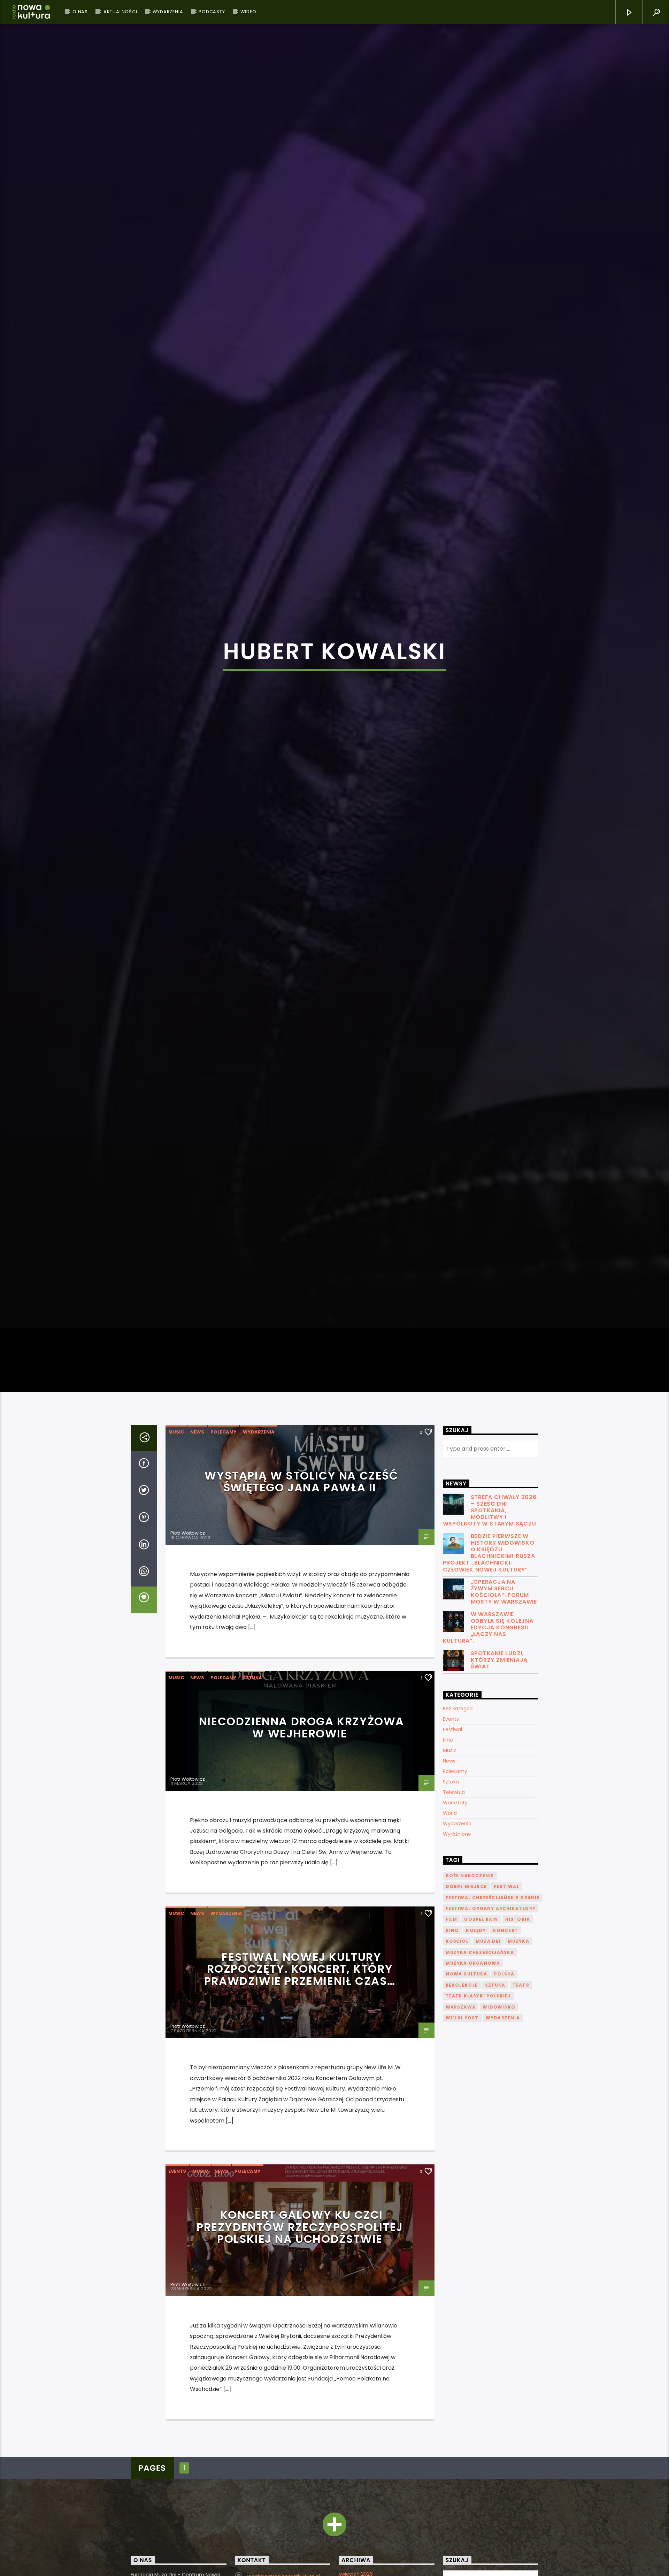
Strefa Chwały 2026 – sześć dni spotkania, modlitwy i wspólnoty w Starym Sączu (490, 1532)
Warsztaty (455, 1824)
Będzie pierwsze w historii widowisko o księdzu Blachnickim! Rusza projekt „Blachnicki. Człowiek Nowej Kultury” (489, 1574)
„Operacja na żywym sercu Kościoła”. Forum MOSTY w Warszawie (504, 1614)
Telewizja (454, 1814)
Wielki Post (462, 2039)
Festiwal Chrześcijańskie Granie (493, 1919)
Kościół (457, 1963)
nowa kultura (466, 1996)
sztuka (495, 2007)
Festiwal (452, 1751)
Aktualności (120, 12)
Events (177, 2193)
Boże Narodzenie (470, 1897)
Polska (504, 1996)
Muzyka (518, 1963)
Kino (448, 1761)
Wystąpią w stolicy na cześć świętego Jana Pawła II (301, 1503)
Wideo (248, 12)
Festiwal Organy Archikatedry (491, 1930)
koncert (506, 1952)
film (452, 1941)
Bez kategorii (458, 1730)
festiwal (506, 1908)
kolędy (476, 1952)
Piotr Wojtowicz (188, 1555)
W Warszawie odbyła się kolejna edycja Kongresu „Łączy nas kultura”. (488, 1649)
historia (518, 1941)
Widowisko (499, 2029)
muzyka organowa (473, 1985)
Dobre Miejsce (466, 1908)
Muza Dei (488, 1963)
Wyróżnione (457, 1856)
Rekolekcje (462, 2007)
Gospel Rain (481, 1941)
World (450, 1835)
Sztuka (252, 1700)
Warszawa (461, 2029)
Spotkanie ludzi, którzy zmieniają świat (499, 1682)
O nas (80, 12)
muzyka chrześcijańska (480, 1974)
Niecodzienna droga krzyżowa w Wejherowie (302, 1749)
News (197, 1454)
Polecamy (224, 1454)
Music (176, 1454)
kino (452, 1952)
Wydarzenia (168, 12)
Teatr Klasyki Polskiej (478, 2017)
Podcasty (212, 12)
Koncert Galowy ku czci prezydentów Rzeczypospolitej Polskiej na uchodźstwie (300, 2248)
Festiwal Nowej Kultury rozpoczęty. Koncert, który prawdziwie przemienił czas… (300, 1990)
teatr (521, 2007)
